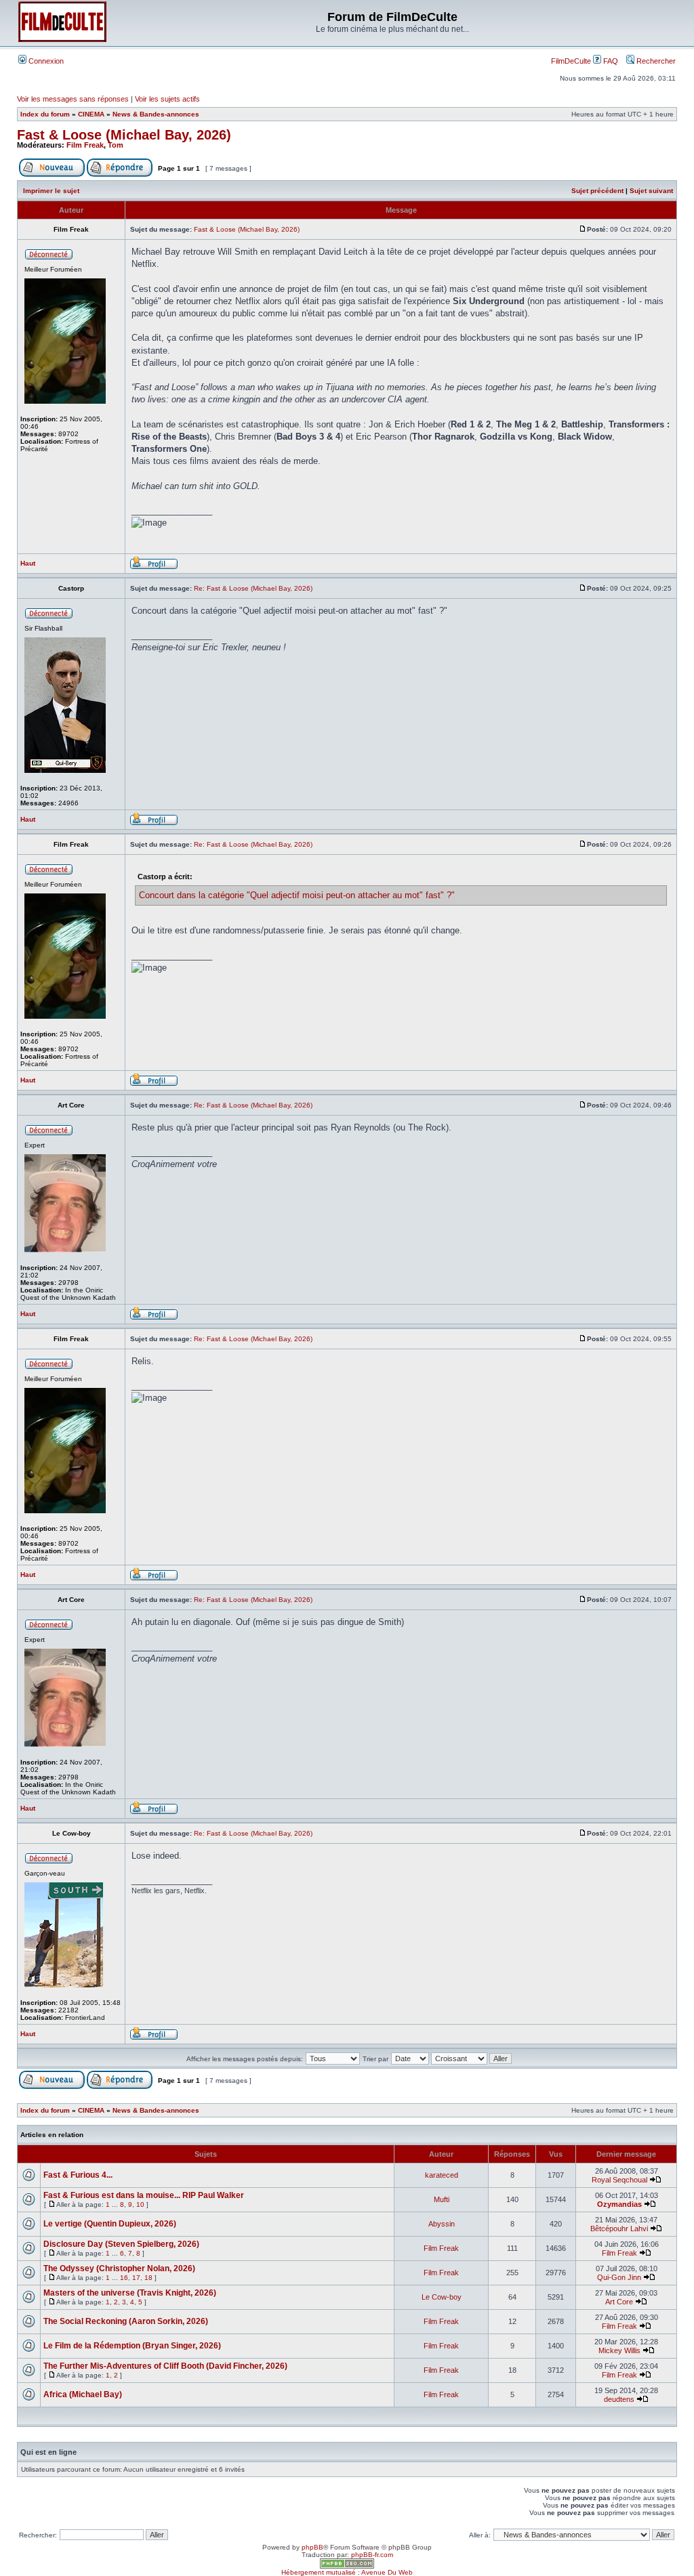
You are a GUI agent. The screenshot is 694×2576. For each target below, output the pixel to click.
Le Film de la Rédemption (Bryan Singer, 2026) (132, 2346)
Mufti (442, 2199)
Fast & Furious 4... (78, 2175)
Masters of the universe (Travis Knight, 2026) (130, 2293)
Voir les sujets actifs (167, 99)
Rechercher (655, 61)
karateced (442, 2175)
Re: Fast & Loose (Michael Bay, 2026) (253, 588)
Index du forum (45, 114)
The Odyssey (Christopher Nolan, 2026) (119, 2268)
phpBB (312, 2547)
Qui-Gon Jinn (619, 2277)
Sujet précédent (597, 191)
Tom (116, 145)
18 (148, 2278)
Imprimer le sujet (51, 191)
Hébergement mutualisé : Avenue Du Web (347, 2572)
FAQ (610, 61)
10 (140, 2204)
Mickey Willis (619, 2350)
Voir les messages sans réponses (73, 99)
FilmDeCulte (571, 61)
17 (136, 2278)
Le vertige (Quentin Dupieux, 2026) (110, 2224)
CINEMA (91, 114)
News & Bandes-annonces (156, 114)
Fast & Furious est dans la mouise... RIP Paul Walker (144, 2195)
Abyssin (442, 2224)
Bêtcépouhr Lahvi (619, 2229)
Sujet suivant (651, 191)
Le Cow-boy (442, 2297)
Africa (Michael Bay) (83, 2394)
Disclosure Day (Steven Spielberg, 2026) (121, 2244)
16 (124, 2278)
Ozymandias (619, 2204)
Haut (28, 563)
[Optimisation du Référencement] (347, 2566)
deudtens (619, 2399)
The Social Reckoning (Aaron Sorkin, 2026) (126, 2321)
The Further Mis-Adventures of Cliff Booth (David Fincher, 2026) (165, 2366)
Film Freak (85, 145)
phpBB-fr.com (372, 2555)
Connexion (45, 61)
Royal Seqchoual (619, 2180)
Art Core (619, 2302)
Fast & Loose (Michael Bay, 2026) (124, 135)
